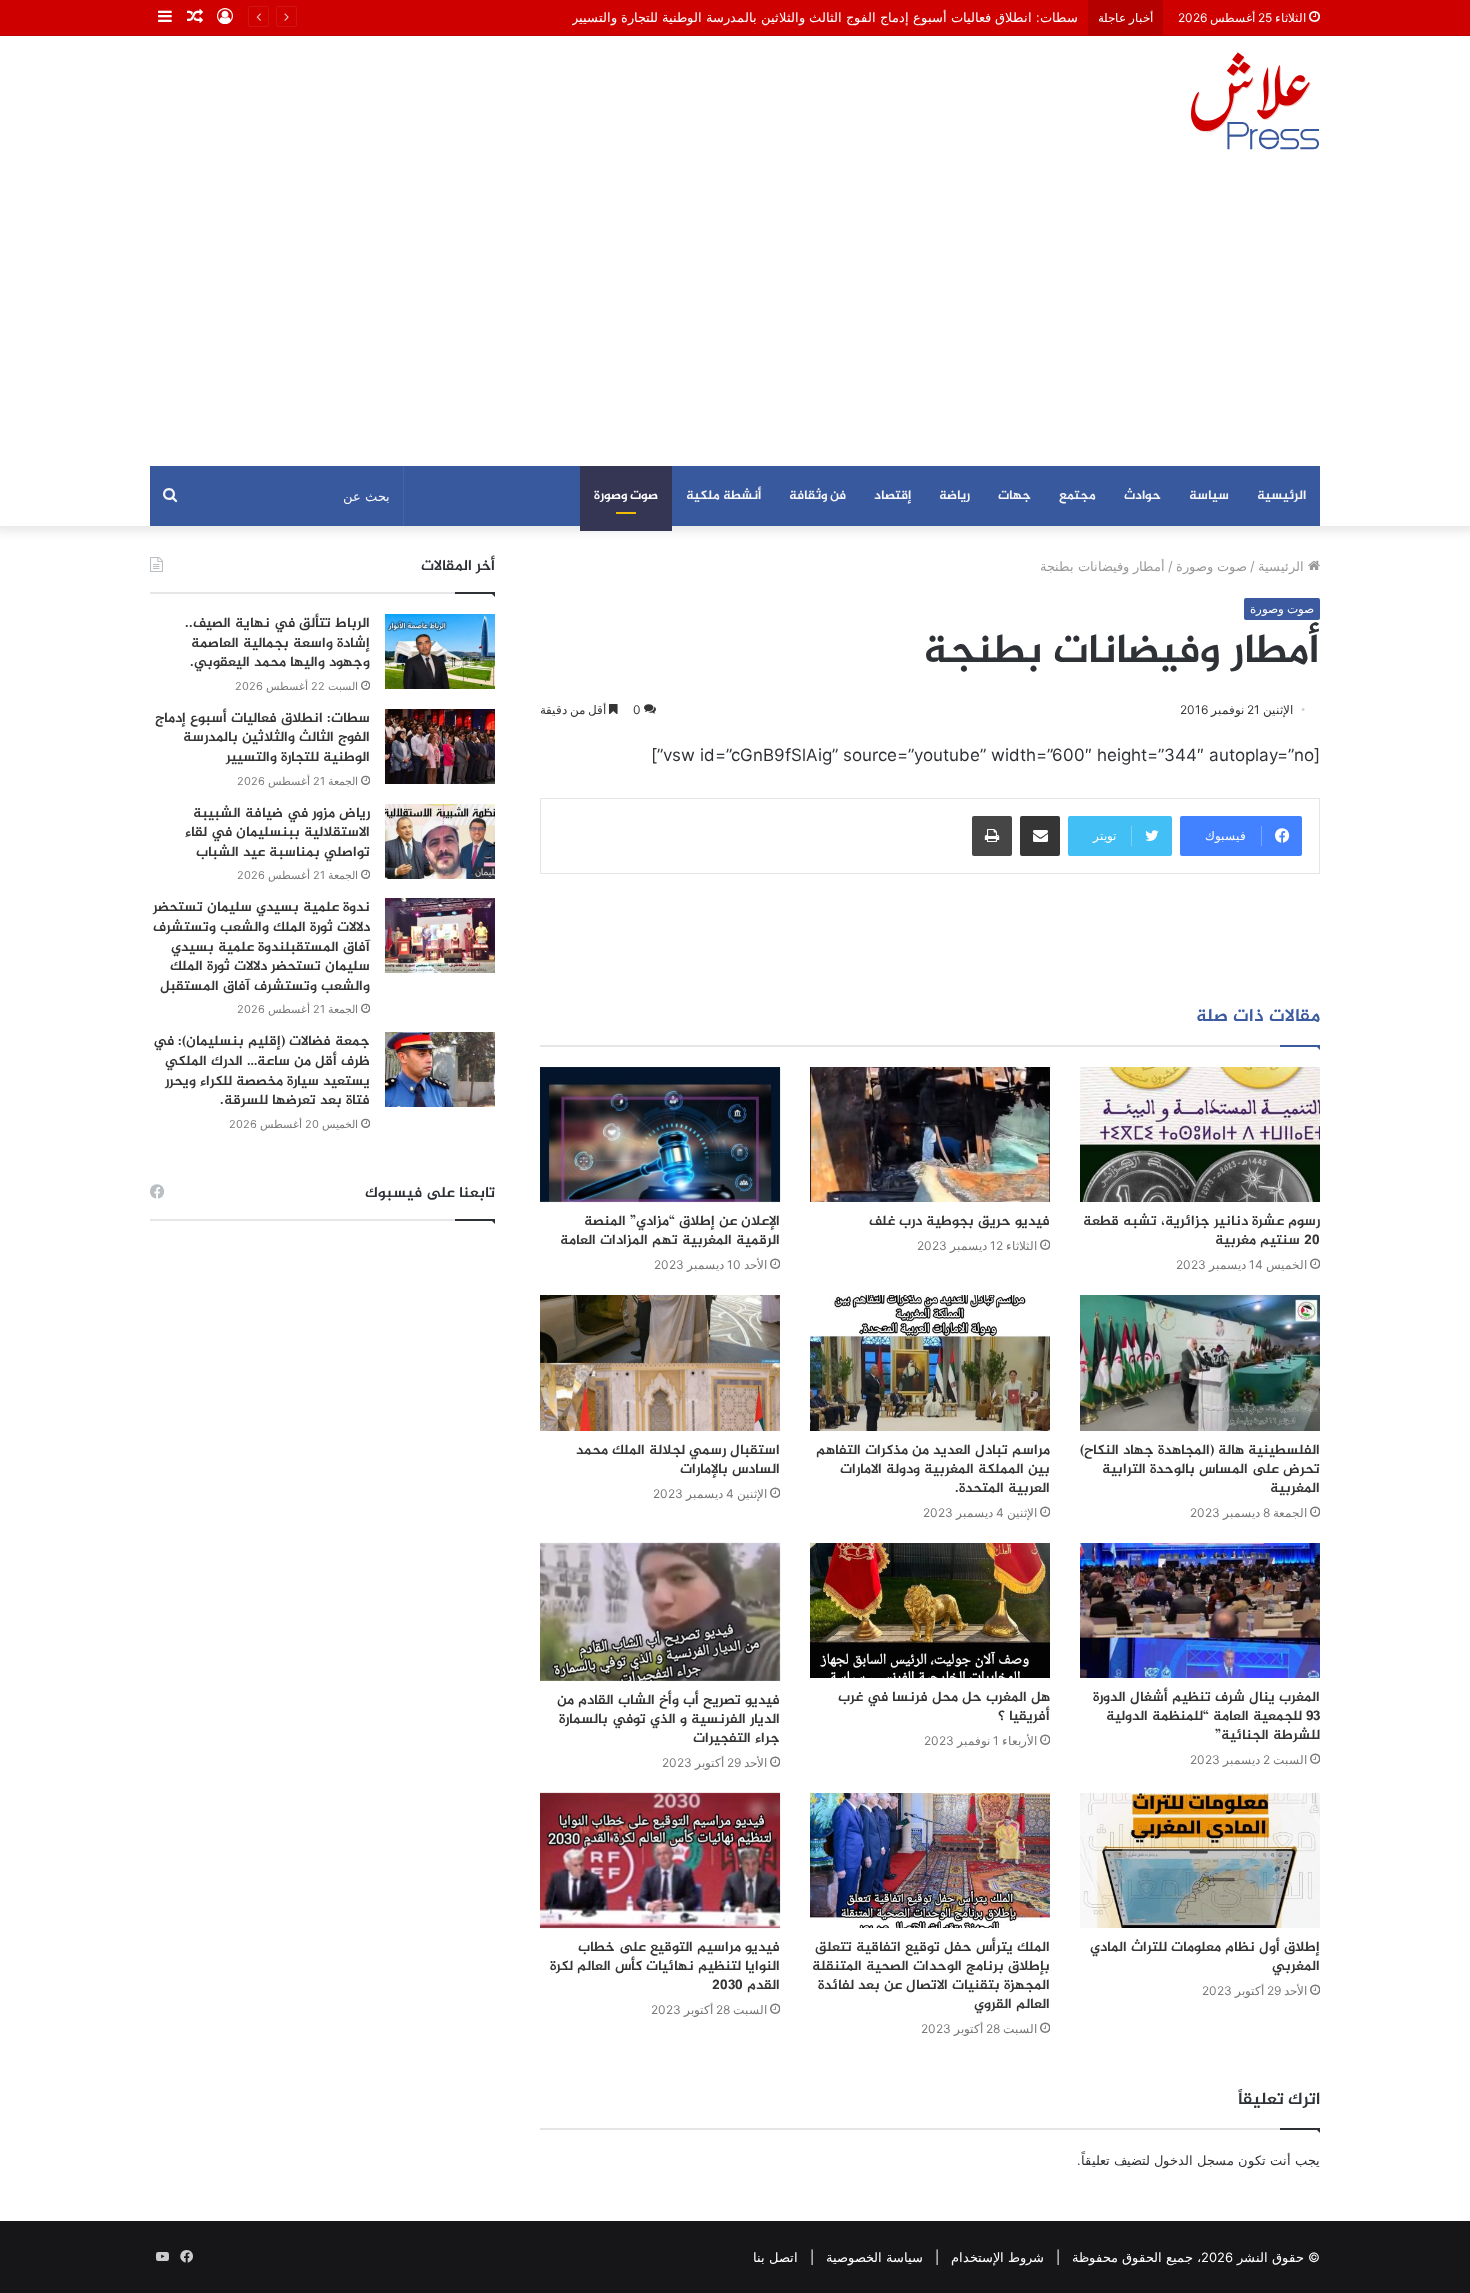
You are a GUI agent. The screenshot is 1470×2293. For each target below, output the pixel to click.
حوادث (1142, 496)
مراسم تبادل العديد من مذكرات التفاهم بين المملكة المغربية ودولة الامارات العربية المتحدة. (933, 1469)
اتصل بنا (775, 2257)
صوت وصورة (626, 496)
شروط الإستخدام (997, 2257)
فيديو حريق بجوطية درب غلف (959, 1221)
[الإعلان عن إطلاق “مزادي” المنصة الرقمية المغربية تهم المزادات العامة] (660, 1134)
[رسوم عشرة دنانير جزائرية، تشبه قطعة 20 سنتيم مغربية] (1200, 1134)
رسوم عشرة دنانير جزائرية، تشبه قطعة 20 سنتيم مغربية (1201, 1231)
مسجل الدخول (1194, 2160)
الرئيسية (1281, 496)
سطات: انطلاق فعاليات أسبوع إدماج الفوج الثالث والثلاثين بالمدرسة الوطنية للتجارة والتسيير (825, 17)
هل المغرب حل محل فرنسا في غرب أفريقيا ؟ (944, 1707)
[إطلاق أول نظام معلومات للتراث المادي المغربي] (1200, 1860)
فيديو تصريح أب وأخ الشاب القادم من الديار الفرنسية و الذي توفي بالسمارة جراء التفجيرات (668, 1719)
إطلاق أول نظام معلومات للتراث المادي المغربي (1205, 1957)
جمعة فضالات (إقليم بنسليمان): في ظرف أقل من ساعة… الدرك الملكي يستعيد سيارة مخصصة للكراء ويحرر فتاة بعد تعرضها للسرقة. (261, 1071)
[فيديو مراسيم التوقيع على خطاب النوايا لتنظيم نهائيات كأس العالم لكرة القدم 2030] (660, 1860)
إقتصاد (892, 496)
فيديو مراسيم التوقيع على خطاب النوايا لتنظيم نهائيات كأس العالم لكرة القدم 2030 (665, 1966)
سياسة (1209, 496)
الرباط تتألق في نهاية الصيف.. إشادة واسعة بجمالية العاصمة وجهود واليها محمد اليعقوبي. (277, 643)
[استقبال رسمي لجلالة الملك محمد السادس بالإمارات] (660, 1362)
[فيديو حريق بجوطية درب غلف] (930, 1134)
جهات (1014, 496)
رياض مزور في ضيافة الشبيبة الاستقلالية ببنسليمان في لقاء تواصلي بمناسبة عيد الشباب (277, 833)
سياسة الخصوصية (874, 2257)
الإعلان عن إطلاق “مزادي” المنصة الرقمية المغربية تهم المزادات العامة (670, 1231)
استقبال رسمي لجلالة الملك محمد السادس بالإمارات (678, 1460)
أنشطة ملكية (723, 496)
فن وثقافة (817, 496)
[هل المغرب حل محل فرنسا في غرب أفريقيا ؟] (930, 1610)
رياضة (954, 496)
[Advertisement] (735, 316)
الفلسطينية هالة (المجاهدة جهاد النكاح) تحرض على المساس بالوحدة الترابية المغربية (1200, 1469)
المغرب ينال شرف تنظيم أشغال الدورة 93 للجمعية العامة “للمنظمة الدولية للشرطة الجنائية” (1206, 1716)
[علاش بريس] (1255, 101)
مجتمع (1077, 496)
